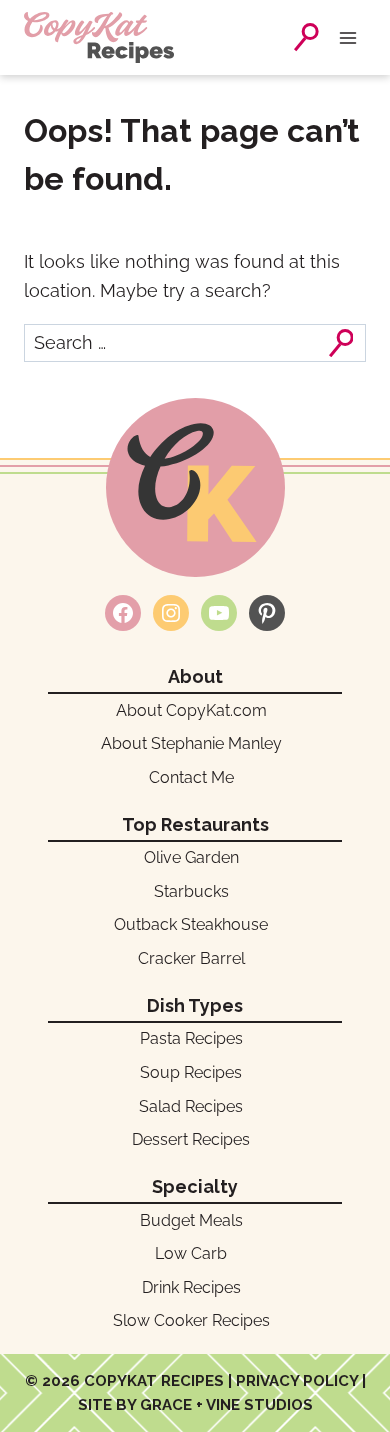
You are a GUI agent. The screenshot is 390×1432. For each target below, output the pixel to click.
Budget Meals (191, 1220)
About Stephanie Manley (191, 743)
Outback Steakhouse (191, 924)
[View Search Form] (306, 37)
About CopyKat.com (191, 710)
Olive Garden (191, 857)
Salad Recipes (191, 1106)
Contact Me (191, 777)
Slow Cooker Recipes (191, 1320)
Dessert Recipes (191, 1139)
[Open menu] (352, 37)
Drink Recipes (191, 1287)
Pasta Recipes (191, 1038)
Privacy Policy (297, 1381)
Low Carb (191, 1253)
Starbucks (191, 891)
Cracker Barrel (191, 958)
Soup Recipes (191, 1072)
